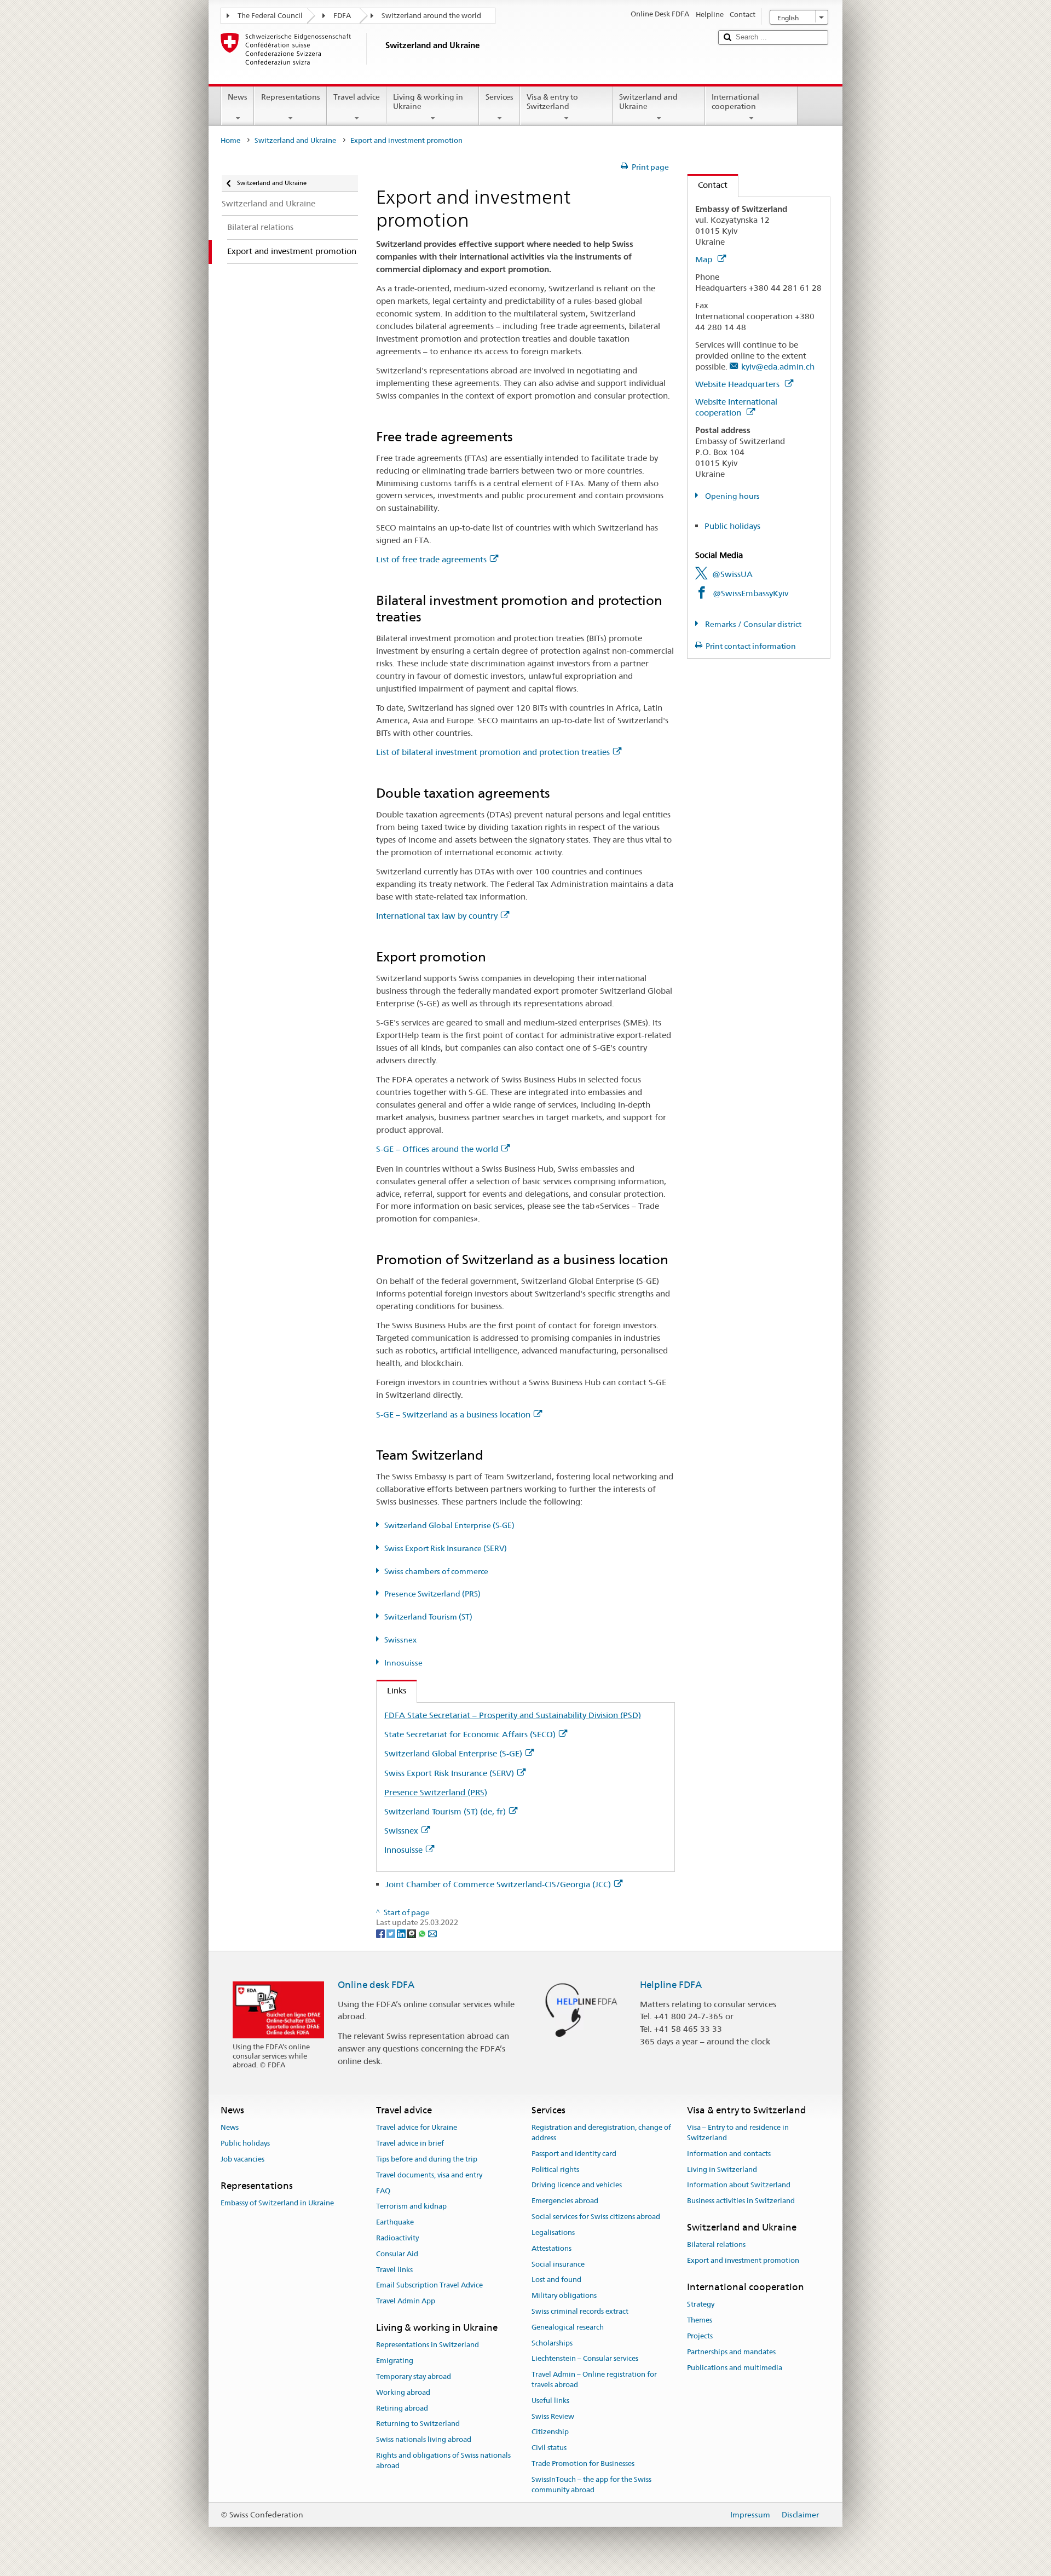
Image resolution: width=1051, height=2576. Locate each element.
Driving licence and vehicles (577, 2185)
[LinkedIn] (402, 1933)
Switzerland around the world (431, 16)
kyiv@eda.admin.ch (778, 367)
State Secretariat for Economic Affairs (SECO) (470, 1734)
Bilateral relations (716, 2245)
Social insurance (558, 2264)
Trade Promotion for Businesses (583, 2463)
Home (230, 140)
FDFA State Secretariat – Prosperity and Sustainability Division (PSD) (513, 1715)
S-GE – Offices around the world (437, 1149)
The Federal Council (270, 16)
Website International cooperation (736, 407)
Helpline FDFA (671, 1985)
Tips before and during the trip (427, 2159)
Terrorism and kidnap (411, 2207)
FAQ (383, 2191)
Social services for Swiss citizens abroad (596, 2217)
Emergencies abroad (565, 2201)
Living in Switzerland (722, 2169)
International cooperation (735, 102)
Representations (291, 97)
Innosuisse (403, 1663)
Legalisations (553, 2232)
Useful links (550, 2401)
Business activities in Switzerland (741, 2201)
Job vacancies (242, 2159)
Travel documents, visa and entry (429, 2175)
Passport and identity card (574, 2154)
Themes (700, 2320)
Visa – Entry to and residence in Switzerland (738, 2133)
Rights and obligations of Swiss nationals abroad (443, 2460)
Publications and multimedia (735, 2368)
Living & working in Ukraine (428, 102)
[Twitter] (392, 1933)
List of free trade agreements (431, 559)
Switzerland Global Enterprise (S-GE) (449, 1525)
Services (499, 97)
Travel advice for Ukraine (417, 2128)
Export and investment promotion (743, 2260)
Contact (708, 185)
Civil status (549, 2448)
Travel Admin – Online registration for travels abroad (594, 2379)
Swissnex (400, 1640)
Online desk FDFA (376, 1985)
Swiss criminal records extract (580, 2311)
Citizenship (550, 2432)
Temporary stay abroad (414, 2376)
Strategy (701, 2305)
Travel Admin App (406, 2301)
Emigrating (395, 2361)
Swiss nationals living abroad (424, 2439)
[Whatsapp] (423, 1933)
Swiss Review (553, 2416)
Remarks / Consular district (752, 624)
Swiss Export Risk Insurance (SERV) (446, 1548)
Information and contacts (729, 2154)
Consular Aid (397, 2254)
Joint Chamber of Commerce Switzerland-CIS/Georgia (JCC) (498, 1884)
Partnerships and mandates (731, 2352)
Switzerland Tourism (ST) (428, 1617)
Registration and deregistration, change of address (601, 2133)
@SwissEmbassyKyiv (750, 593)
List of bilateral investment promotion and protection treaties (493, 752)
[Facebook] (381, 1933)
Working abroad (403, 2392)
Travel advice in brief (410, 2143)
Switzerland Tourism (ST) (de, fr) (445, 1811)
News (238, 97)
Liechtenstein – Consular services (585, 2359)
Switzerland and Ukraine (648, 102)
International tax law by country (437, 916)
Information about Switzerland (739, 2185)
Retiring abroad (402, 2408)
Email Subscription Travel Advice (429, 2286)
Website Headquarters (738, 384)
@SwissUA (732, 574)
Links (391, 1690)
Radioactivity (397, 2238)
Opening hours (732, 496)
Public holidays (732, 526)
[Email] (432, 1933)
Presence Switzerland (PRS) (432, 1594)
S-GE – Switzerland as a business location (453, 1414)
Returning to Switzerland (418, 2424)
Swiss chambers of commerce (436, 1571)
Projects (700, 2336)
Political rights (555, 2169)
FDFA (342, 16)
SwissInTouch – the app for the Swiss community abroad (591, 2485)
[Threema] (412, 1933)
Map (705, 259)
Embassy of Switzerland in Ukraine (277, 2203)
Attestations (552, 2248)
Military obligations (564, 2295)
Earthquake (395, 2222)
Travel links (394, 2270)
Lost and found (556, 2280)
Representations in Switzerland (428, 2345)
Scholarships (552, 2343)
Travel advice (357, 97)
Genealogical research (568, 2327)
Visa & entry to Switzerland (552, 102)
